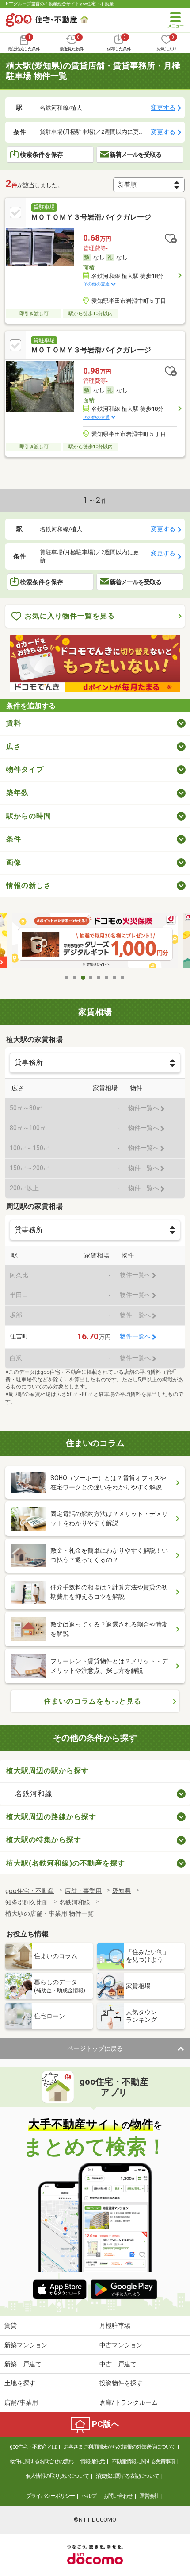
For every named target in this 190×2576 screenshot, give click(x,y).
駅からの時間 (29, 816)
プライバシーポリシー (50, 2496)
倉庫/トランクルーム (129, 2402)
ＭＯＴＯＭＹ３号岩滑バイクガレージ (91, 217)
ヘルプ (89, 2496)
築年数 (17, 792)
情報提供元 (93, 2461)
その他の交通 (96, 284)
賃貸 (11, 2325)
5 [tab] (99, 978)
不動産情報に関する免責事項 (143, 2461)
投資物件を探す (121, 2383)
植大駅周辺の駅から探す (47, 1771)
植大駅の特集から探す (44, 1840)
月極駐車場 (115, 2325)
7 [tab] (115, 978)
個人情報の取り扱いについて (57, 2476)
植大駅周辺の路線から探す (51, 1817)
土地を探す (20, 2383)
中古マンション (121, 2345)
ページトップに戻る (95, 2048)
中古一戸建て (118, 2364)
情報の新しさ (29, 885)
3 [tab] (83, 978)
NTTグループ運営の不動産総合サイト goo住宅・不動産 (60, 4)
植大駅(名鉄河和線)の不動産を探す (66, 1863)
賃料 (14, 723)
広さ (14, 746)
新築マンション (26, 2345)
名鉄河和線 (34, 1794)
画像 (14, 862)
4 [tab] (91, 978)
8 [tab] (123, 978)
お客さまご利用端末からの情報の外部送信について (120, 2447)
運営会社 (149, 2496)
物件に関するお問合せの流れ (42, 2461)
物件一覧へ (135, 1336)
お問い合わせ (118, 2496)
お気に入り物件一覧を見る (70, 616)
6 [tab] (107, 978)
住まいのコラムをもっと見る (93, 1701)
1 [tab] (67, 978)
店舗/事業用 (21, 2402)
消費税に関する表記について (127, 2476)
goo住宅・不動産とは (33, 2447)
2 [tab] (75, 978)
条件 (14, 839)
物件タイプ (25, 769)
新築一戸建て (23, 2364)
